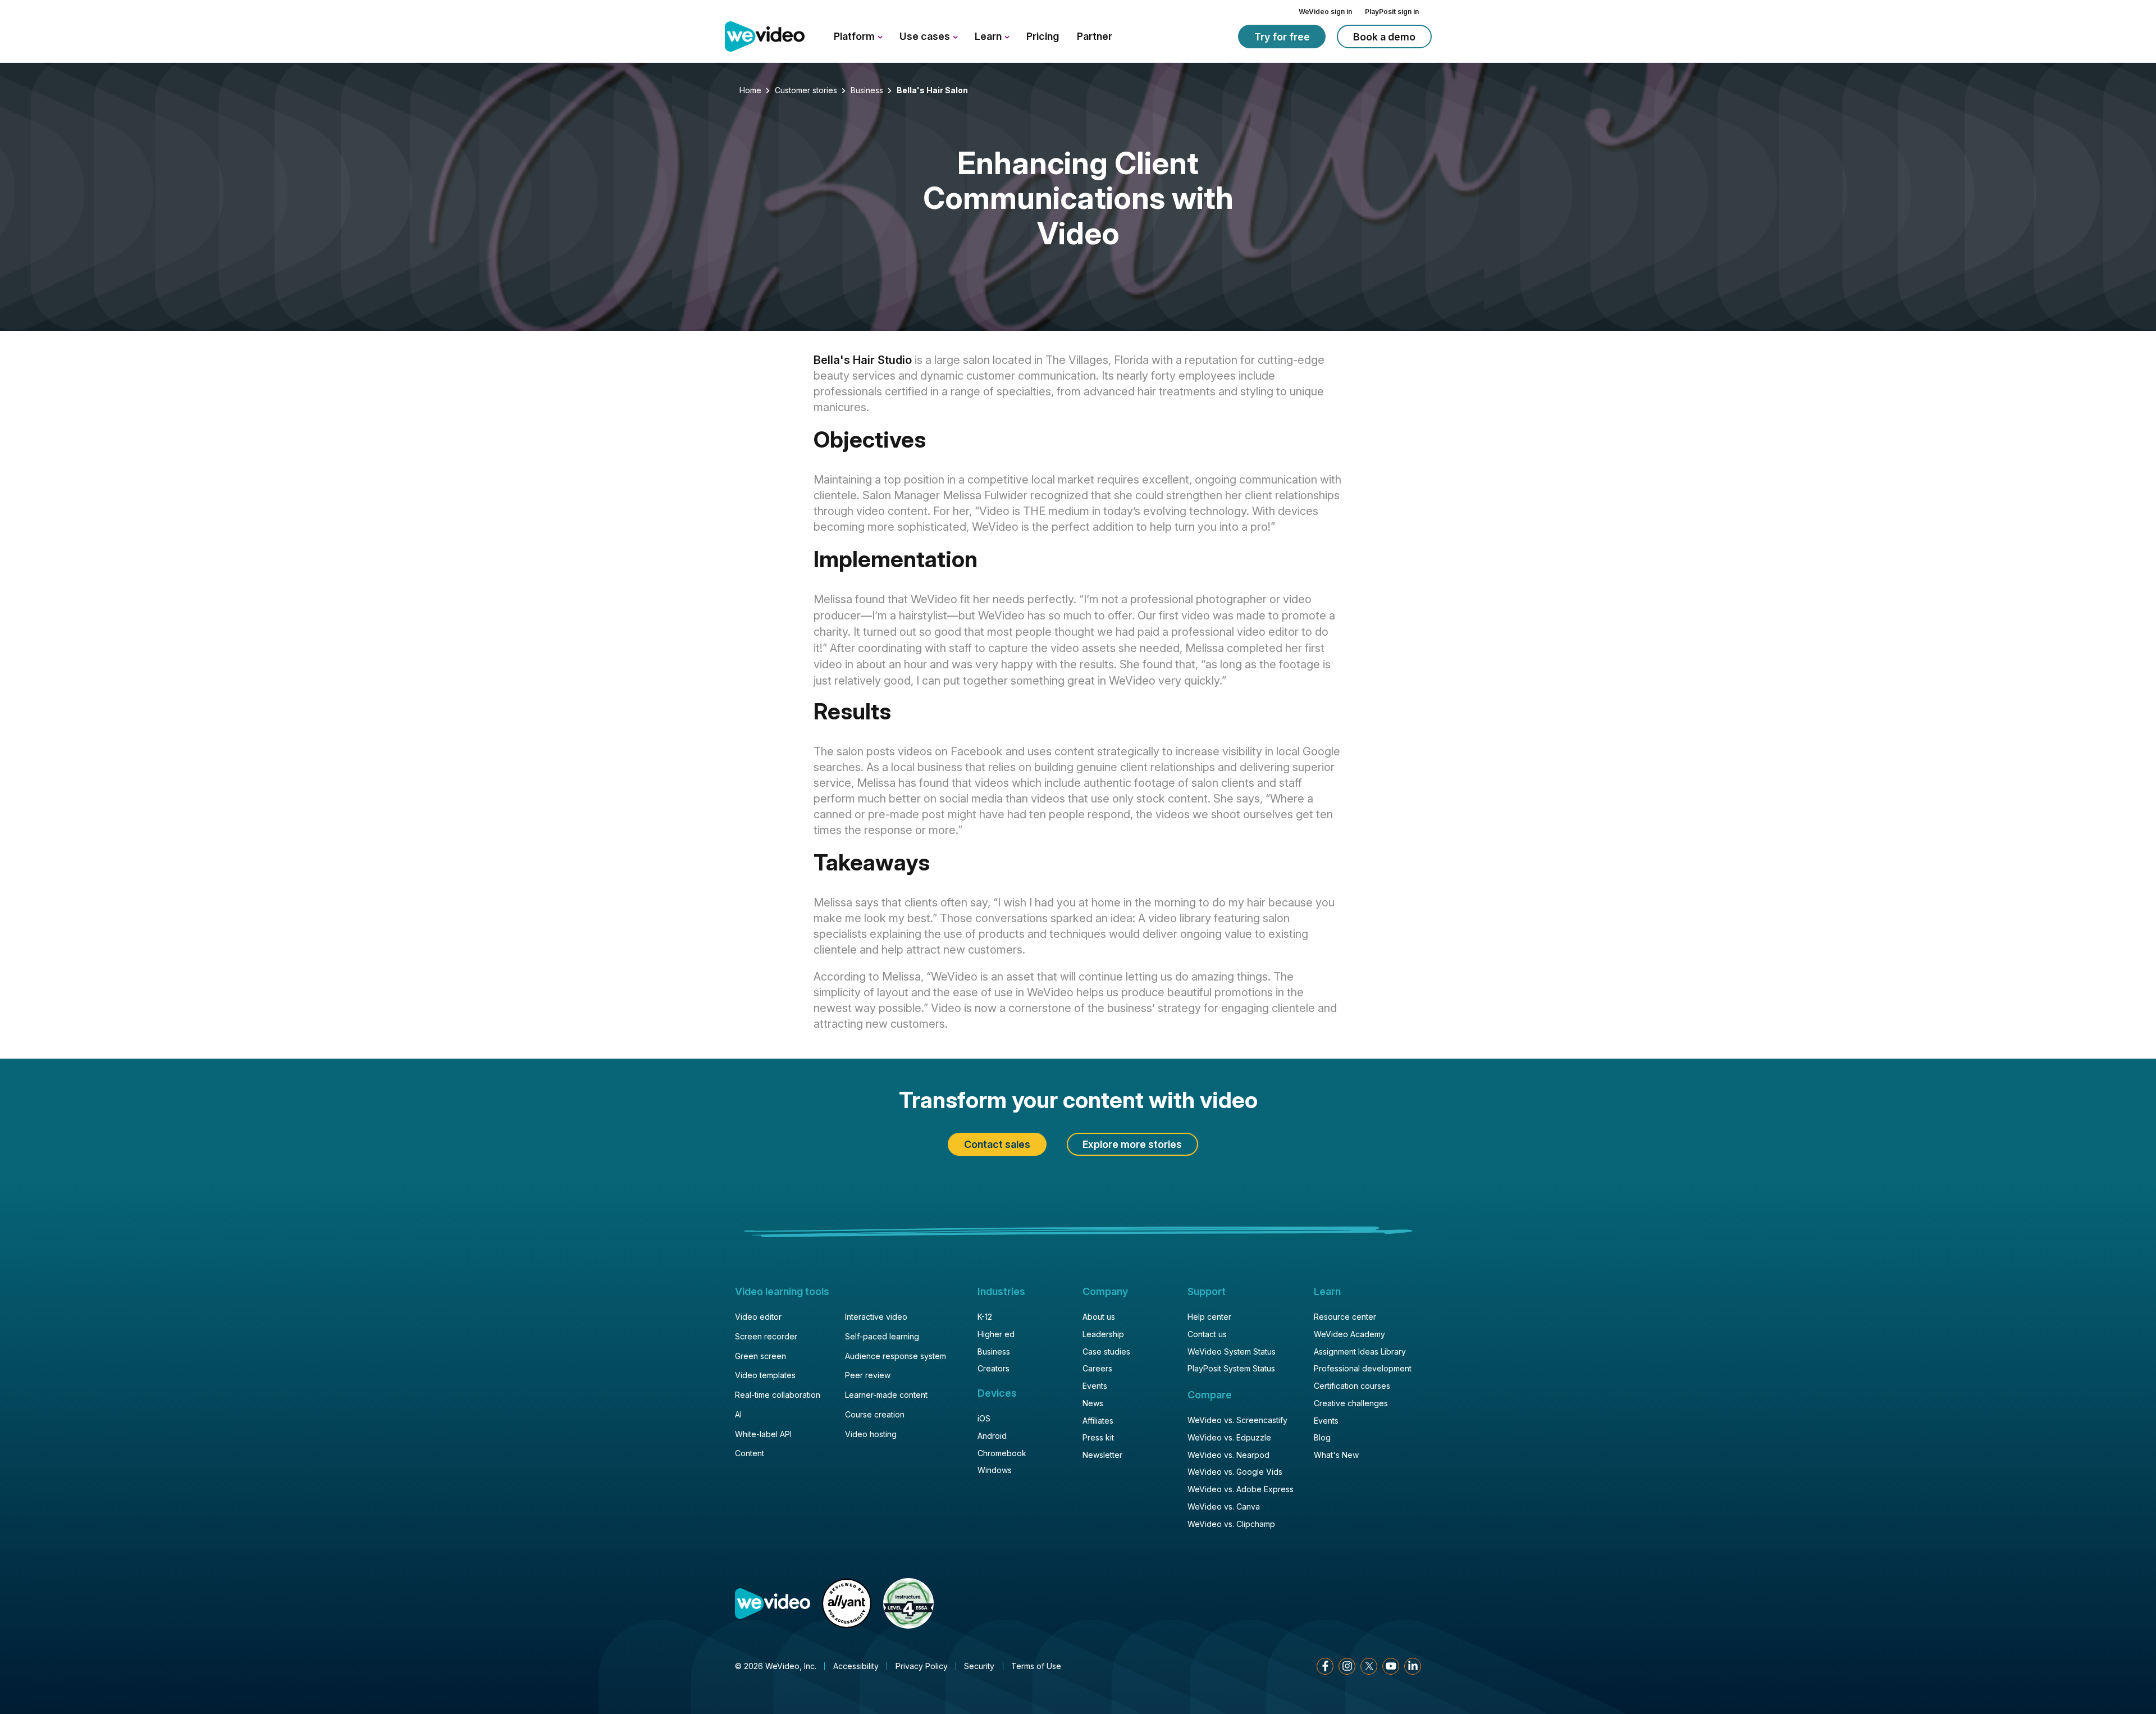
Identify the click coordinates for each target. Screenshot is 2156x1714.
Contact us (1207, 1334)
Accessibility (856, 1666)
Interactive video (876, 1317)
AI (738, 1414)
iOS (984, 1418)
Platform (855, 36)
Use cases (926, 36)
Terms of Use (1036, 1666)
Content (750, 1453)
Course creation (875, 1414)
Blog (1322, 1437)
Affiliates (1098, 1421)
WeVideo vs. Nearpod (1228, 1455)
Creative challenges (1351, 1403)
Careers (1097, 1368)
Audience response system (896, 1356)
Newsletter (1102, 1455)
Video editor (758, 1317)
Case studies (1106, 1351)
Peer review (868, 1375)
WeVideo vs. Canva (1224, 1506)
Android (992, 1436)
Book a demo (1384, 37)
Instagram (1347, 1666)
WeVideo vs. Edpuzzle (1229, 1437)
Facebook (1325, 1666)
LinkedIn (1413, 1666)
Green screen (760, 1356)
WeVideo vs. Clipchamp (1231, 1524)
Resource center (1345, 1317)
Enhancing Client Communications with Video (1078, 199)
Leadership (1103, 1334)
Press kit (1098, 1437)
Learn (989, 36)
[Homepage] (765, 37)
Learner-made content (886, 1395)
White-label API (763, 1434)
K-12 (985, 1317)
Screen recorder (766, 1336)
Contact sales (997, 1144)
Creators (994, 1368)
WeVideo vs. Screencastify (1237, 1420)
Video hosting (871, 1434)
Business (867, 90)
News (1093, 1403)
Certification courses (1352, 1386)
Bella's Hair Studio (863, 360)
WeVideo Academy (1349, 1334)
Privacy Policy (922, 1666)
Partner (1095, 36)
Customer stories (806, 90)
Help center (1209, 1317)
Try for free (1282, 37)
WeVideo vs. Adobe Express (1241, 1489)
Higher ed (996, 1334)
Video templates (765, 1375)
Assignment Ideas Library (1360, 1351)
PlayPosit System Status (1231, 1368)
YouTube (1391, 1666)
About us (1099, 1317)
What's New (1336, 1455)
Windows (995, 1470)
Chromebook (1002, 1453)
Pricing (1043, 36)
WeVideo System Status (1232, 1351)
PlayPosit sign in (1392, 12)
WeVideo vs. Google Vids (1235, 1472)
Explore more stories (1132, 1144)
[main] (1078, 592)
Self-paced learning (882, 1336)
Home (750, 90)
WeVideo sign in (1325, 12)
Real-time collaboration (778, 1395)
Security (979, 1666)
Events (1095, 1386)
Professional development (1363, 1368)
